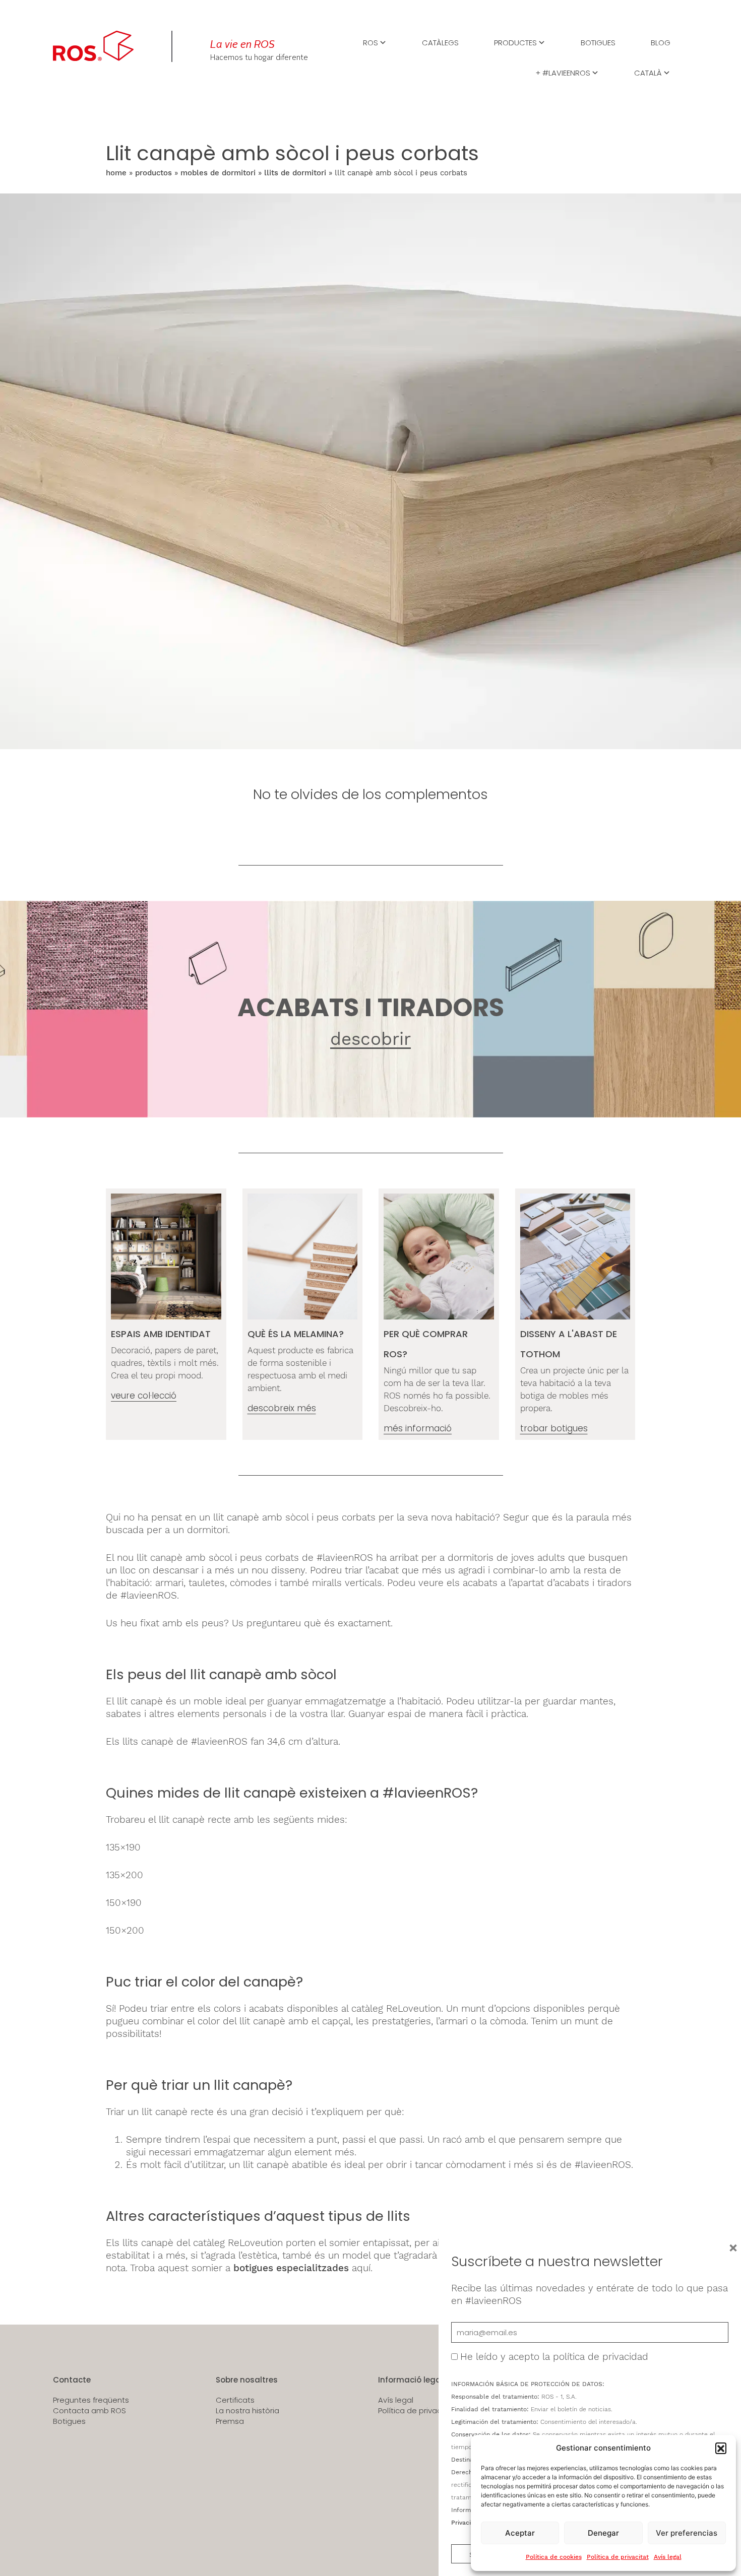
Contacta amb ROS (89, 2411)
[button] (721, 2448)
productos (153, 173)
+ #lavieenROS (563, 72)
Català (648, 72)
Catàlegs (440, 42)
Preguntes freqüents (91, 2400)
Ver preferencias (687, 2533)
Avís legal (668, 2557)
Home (116, 173)
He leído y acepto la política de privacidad (554, 2357)
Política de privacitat (618, 2557)
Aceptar (520, 2533)
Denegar (603, 2533)
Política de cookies (554, 2557)
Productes (515, 42)
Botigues (598, 42)
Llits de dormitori (295, 173)
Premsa (230, 2421)
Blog (661, 42)
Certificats (235, 2400)
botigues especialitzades (291, 2268)
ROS (371, 42)
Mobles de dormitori (218, 173)
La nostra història (248, 2411)
